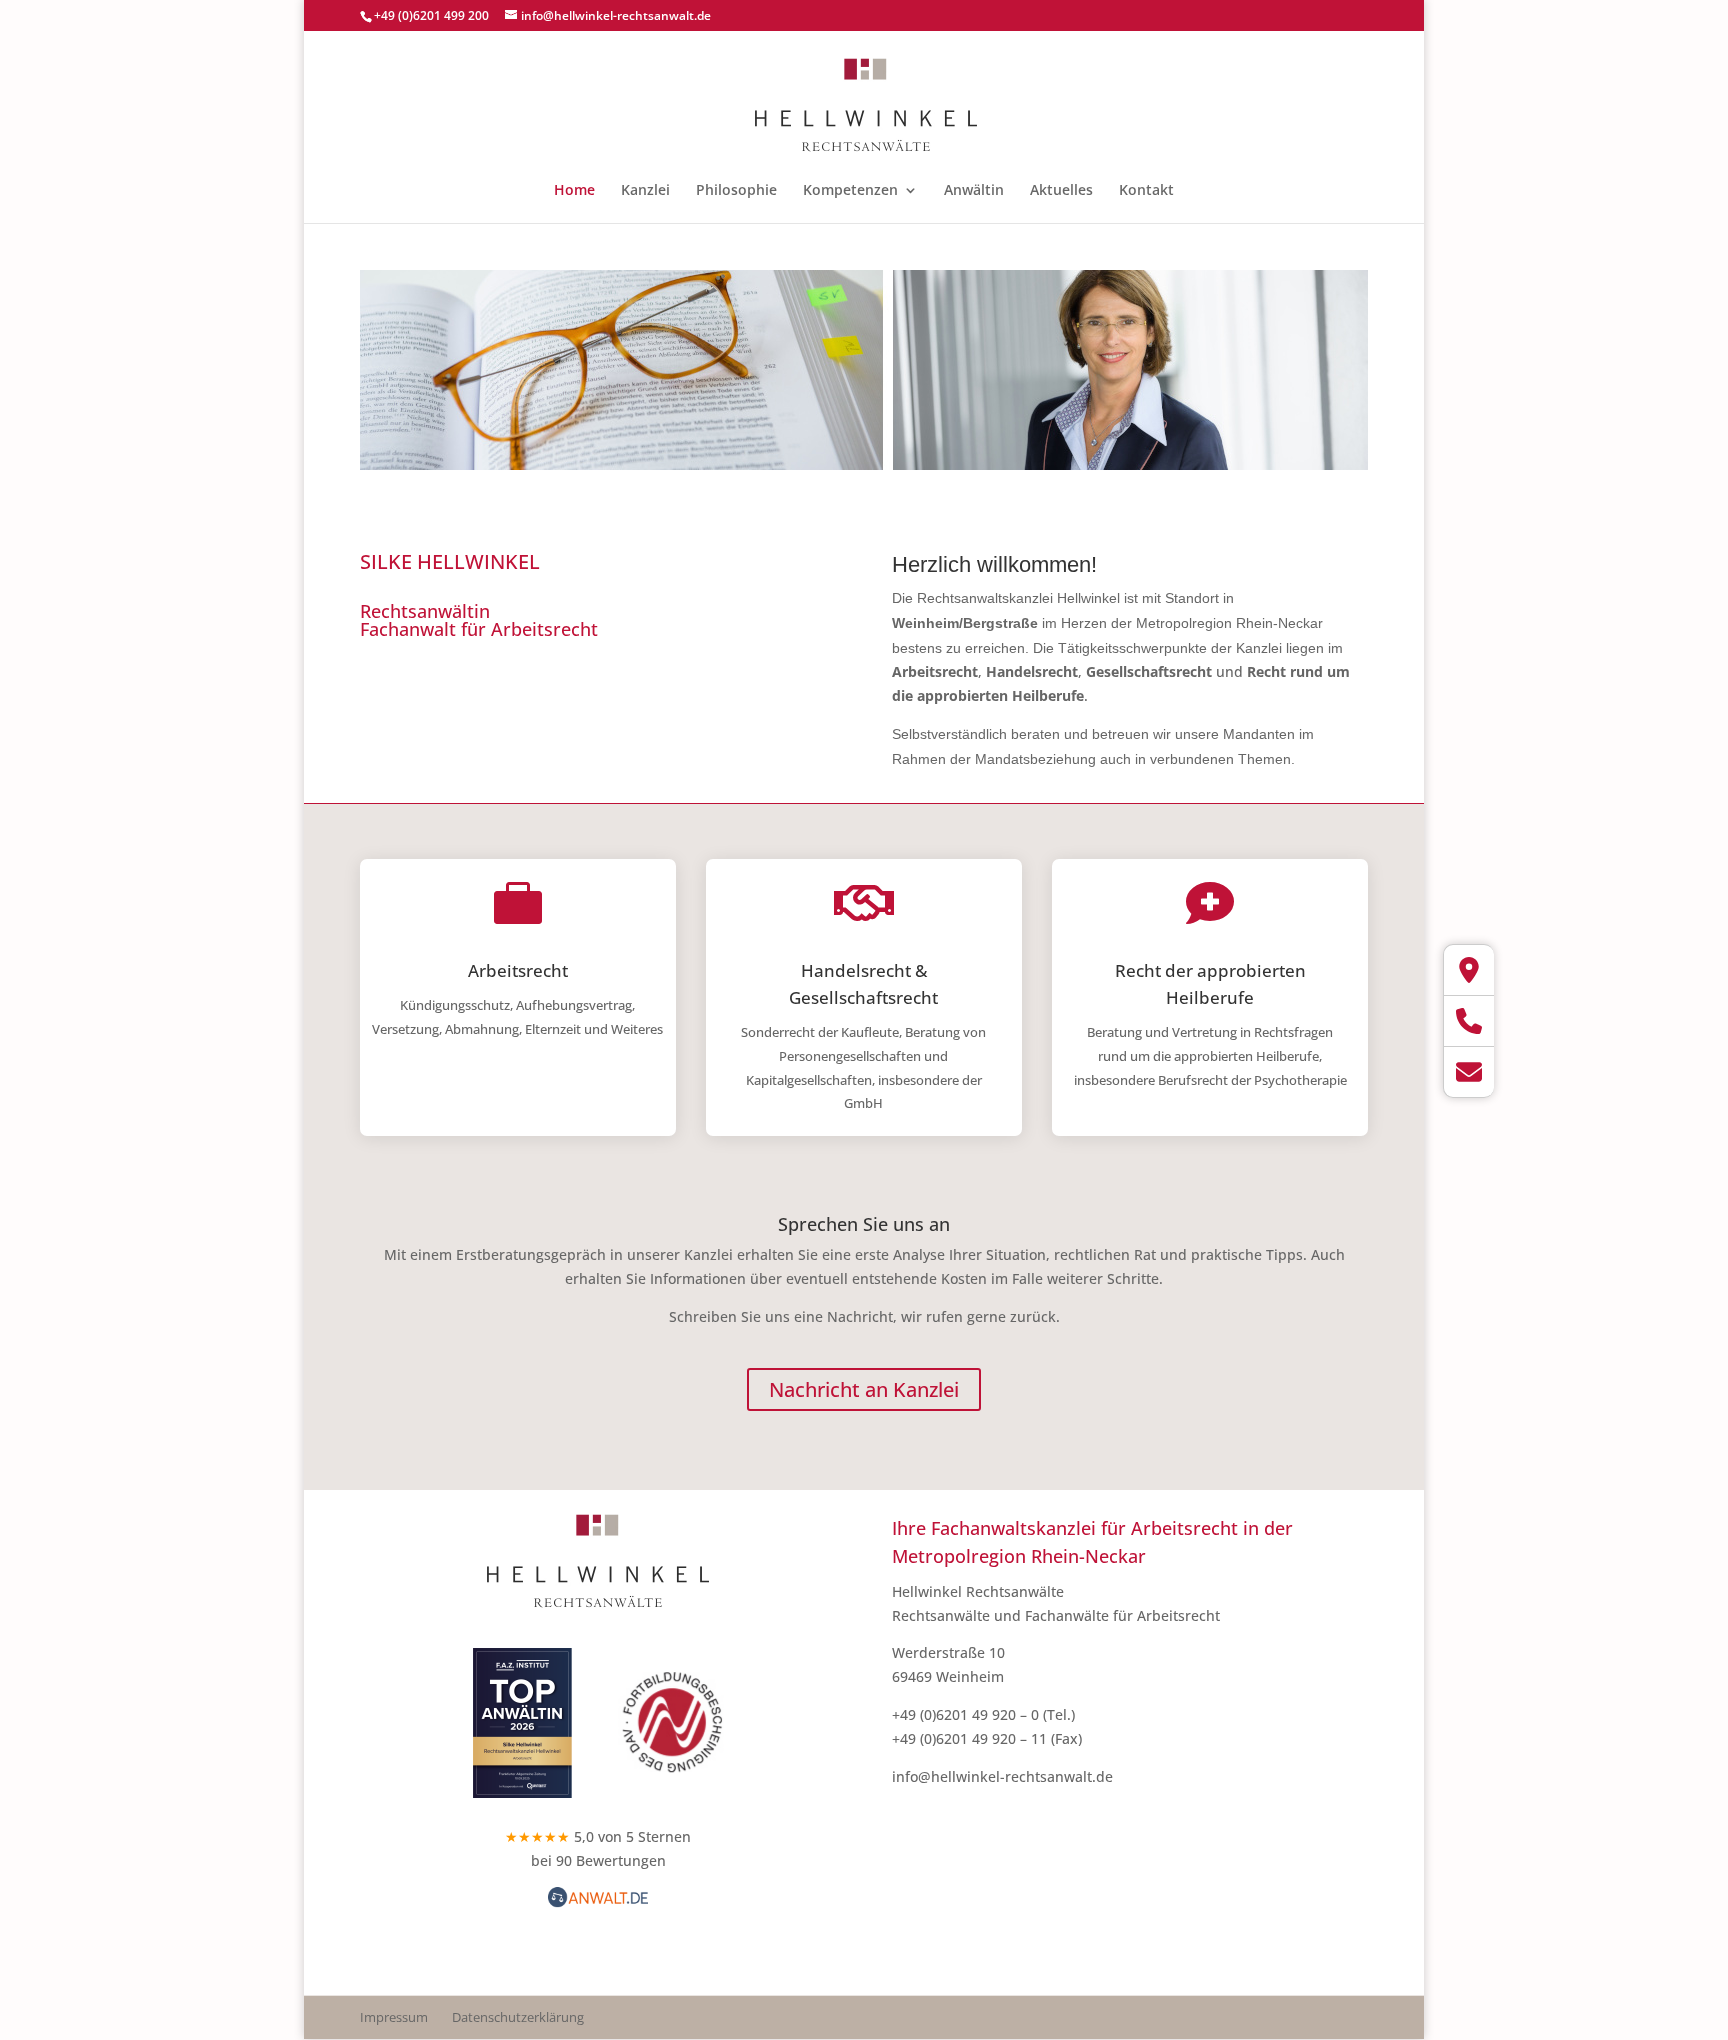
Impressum (394, 2017)
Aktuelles (1061, 191)
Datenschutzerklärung (518, 2017)
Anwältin (974, 191)
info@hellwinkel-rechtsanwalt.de (1002, 1776)
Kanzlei (645, 191)
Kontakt (1146, 191)
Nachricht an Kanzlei (864, 1389)
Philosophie (736, 191)
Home (574, 191)
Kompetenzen (850, 191)
